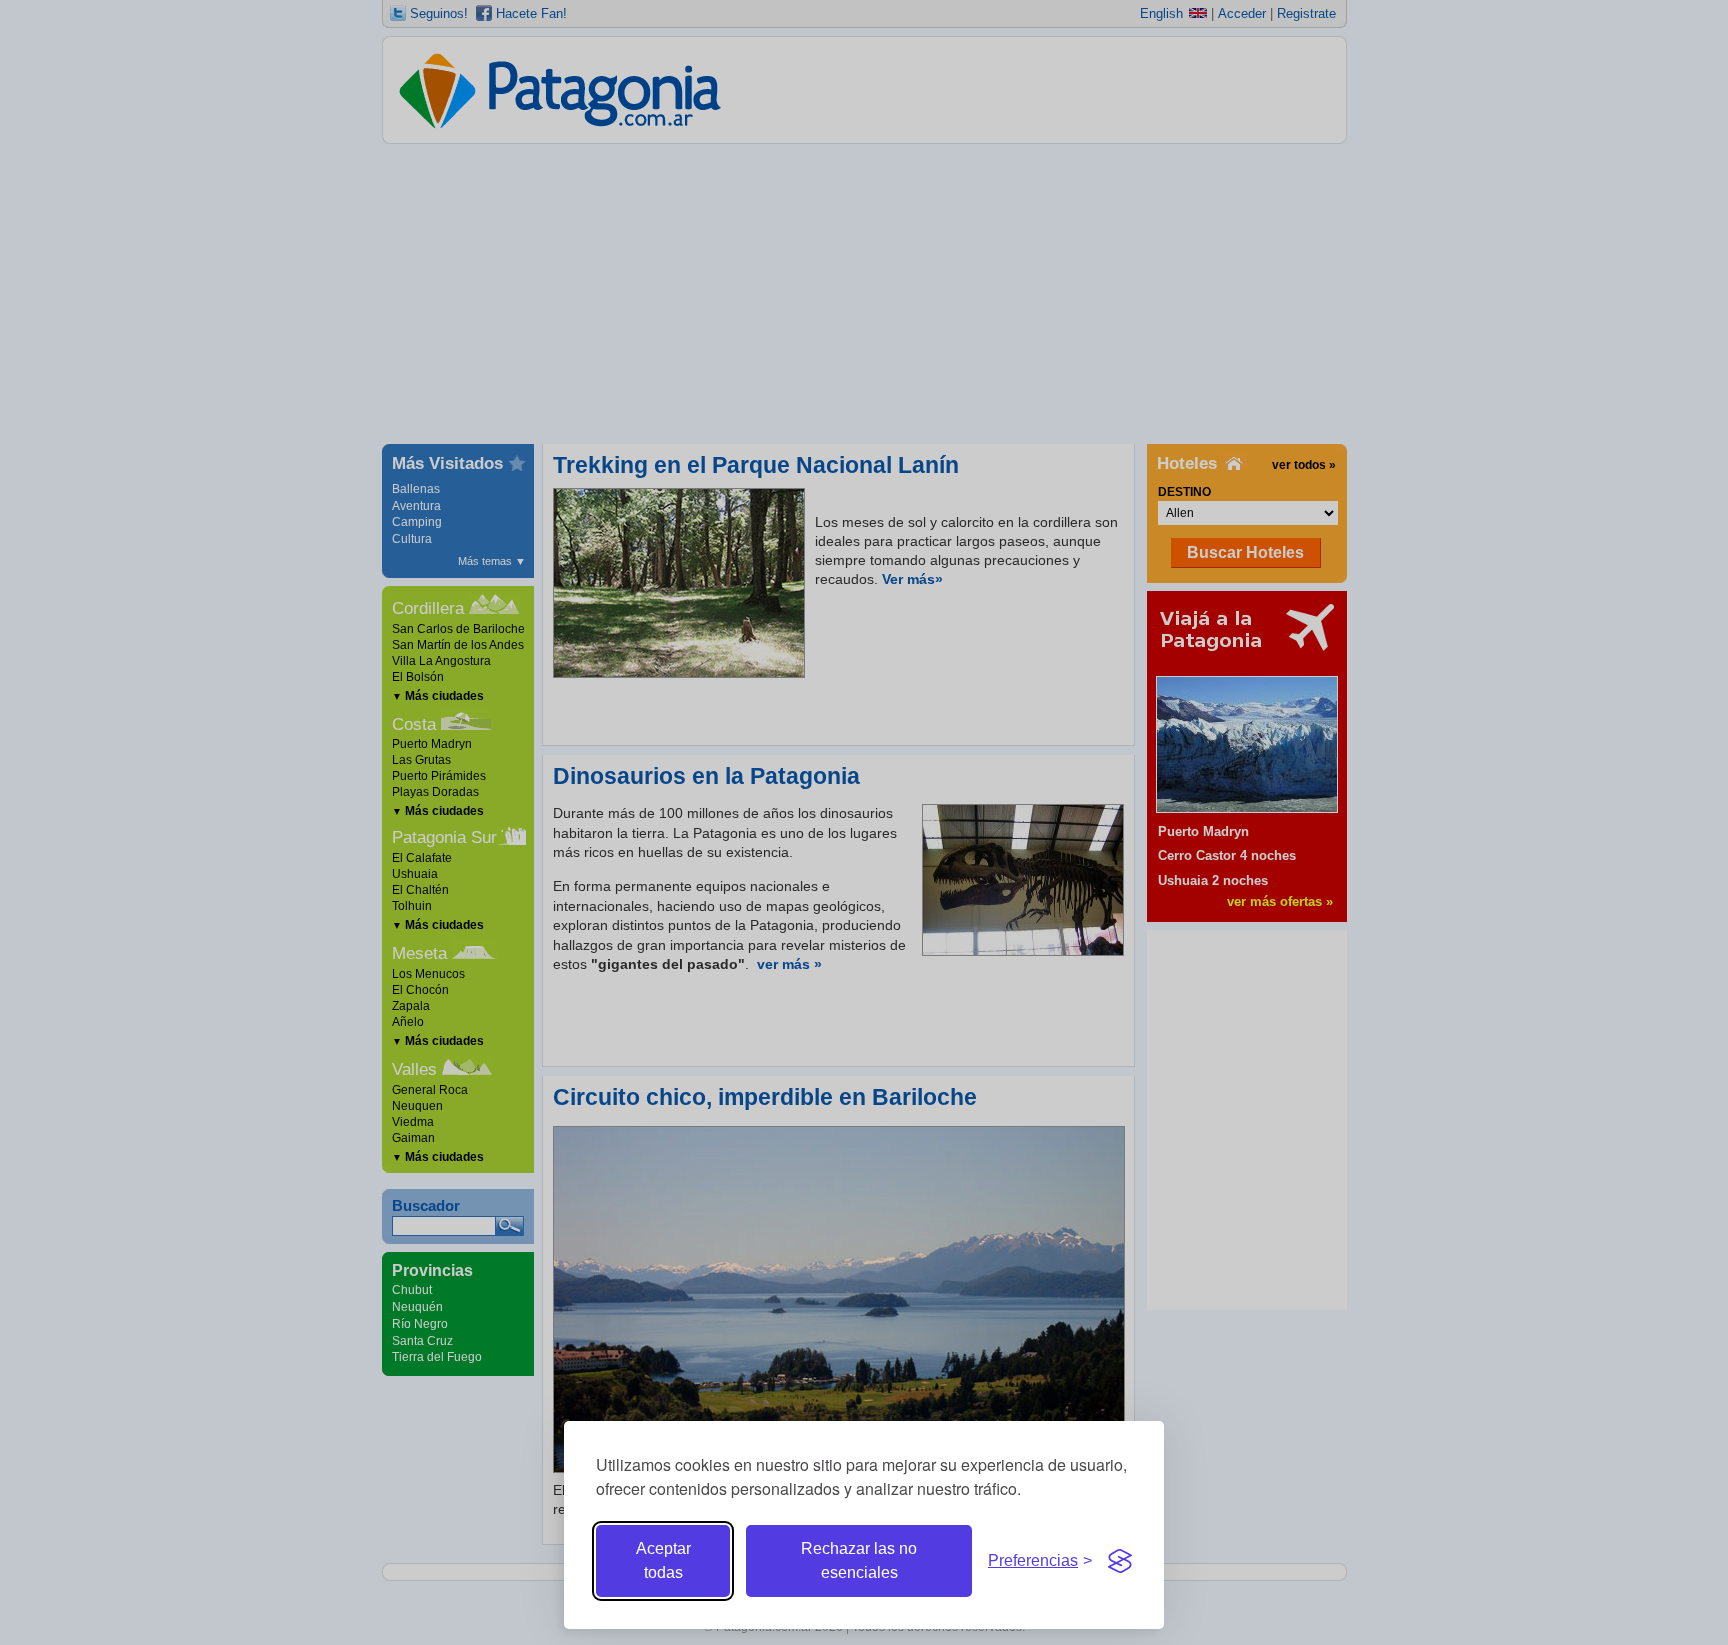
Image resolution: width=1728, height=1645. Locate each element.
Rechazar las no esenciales (859, 1560)
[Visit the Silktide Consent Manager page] (1120, 1561)
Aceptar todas (663, 1560)
